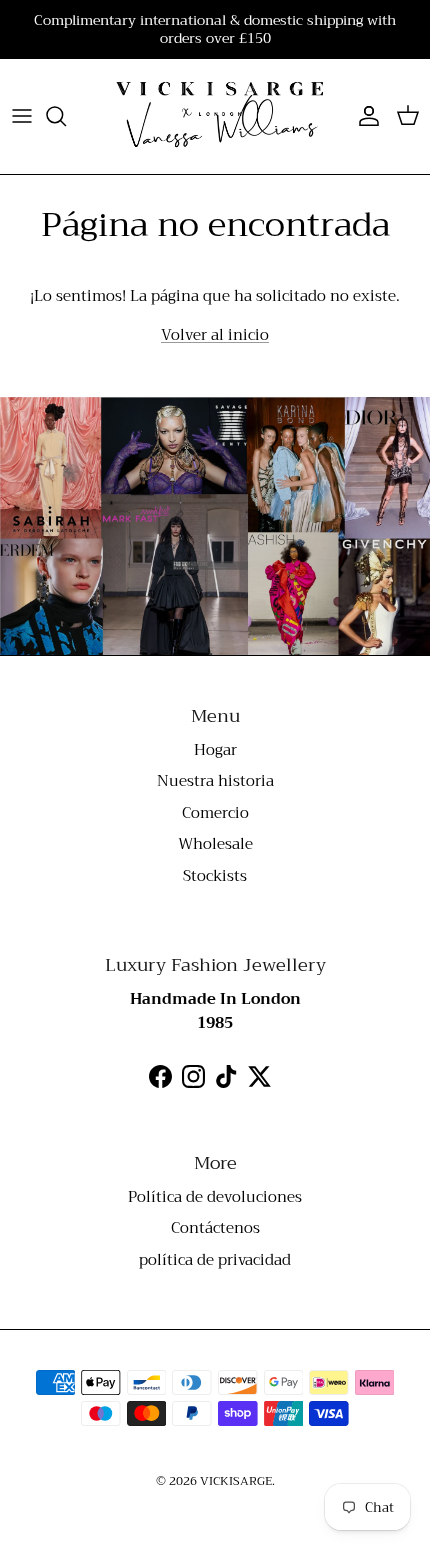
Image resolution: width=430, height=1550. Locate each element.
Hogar (215, 750)
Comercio (215, 813)
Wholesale (215, 844)
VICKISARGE (236, 1481)
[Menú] (22, 116)
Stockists (215, 876)
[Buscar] (66, 116)
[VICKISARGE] (215, 116)
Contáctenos (215, 1228)
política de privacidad (215, 1260)
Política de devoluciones (215, 1197)
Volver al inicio (215, 335)
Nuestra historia (215, 781)
